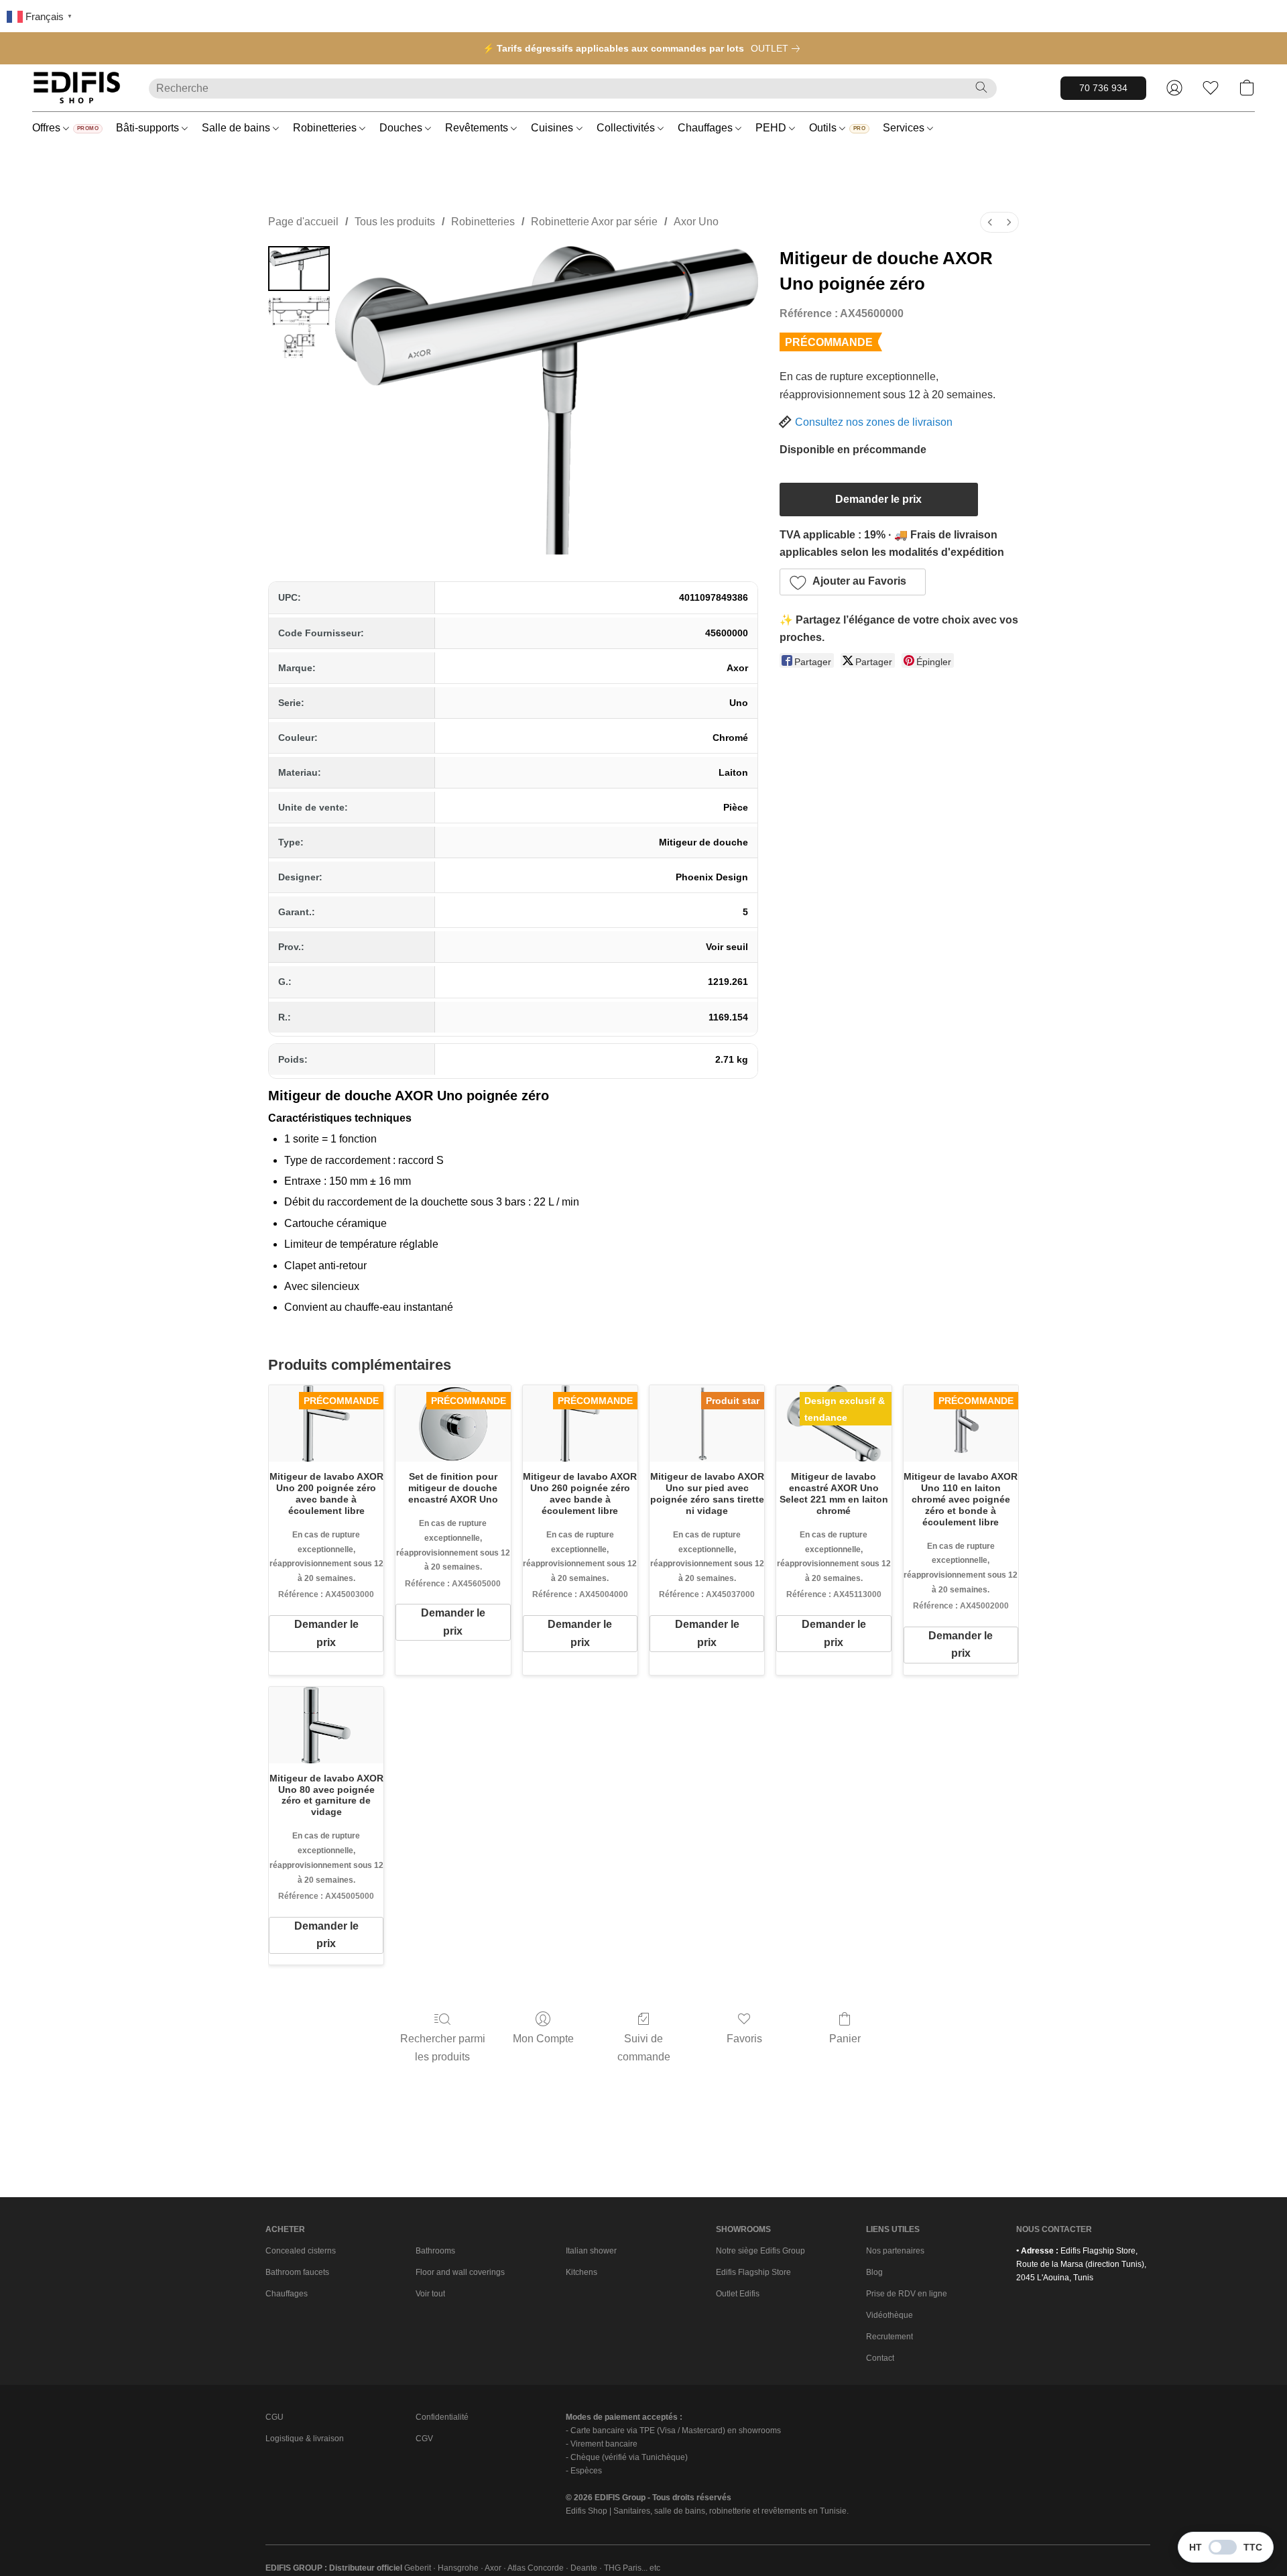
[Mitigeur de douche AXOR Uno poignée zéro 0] (299, 269)
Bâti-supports (149, 128)
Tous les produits (395, 222)
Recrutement (890, 2337)
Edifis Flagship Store (753, 2272)
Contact (880, 2358)
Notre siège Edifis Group (760, 2251)
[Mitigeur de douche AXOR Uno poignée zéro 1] (299, 327)
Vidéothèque (890, 2315)
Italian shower (591, 2251)
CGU (274, 2417)
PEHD (772, 128)
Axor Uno (696, 222)
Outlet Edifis (738, 2294)
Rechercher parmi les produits (443, 2047)
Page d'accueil (303, 222)
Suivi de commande (644, 2047)
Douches (402, 128)
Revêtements (478, 128)
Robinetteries (326, 128)
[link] (778, 48)
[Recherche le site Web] (981, 87)
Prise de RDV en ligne (907, 2294)
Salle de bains (237, 128)
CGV (424, 2439)
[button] (77, 88)
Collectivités (627, 128)
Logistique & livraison (305, 2439)
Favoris (744, 2039)
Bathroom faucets (297, 2272)
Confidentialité (442, 2417)
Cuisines (553, 128)
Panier (845, 2039)
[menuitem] (990, 222)
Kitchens (581, 2272)
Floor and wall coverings (460, 2272)
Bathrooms (435, 2251)
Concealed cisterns (301, 2251)
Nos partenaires (895, 2251)
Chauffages (707, 128)
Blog (874, 2272)
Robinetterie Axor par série (594, 222)
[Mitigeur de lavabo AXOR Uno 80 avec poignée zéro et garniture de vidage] (326, 1725)
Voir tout (430, 2294)
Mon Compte (543, 2039)
